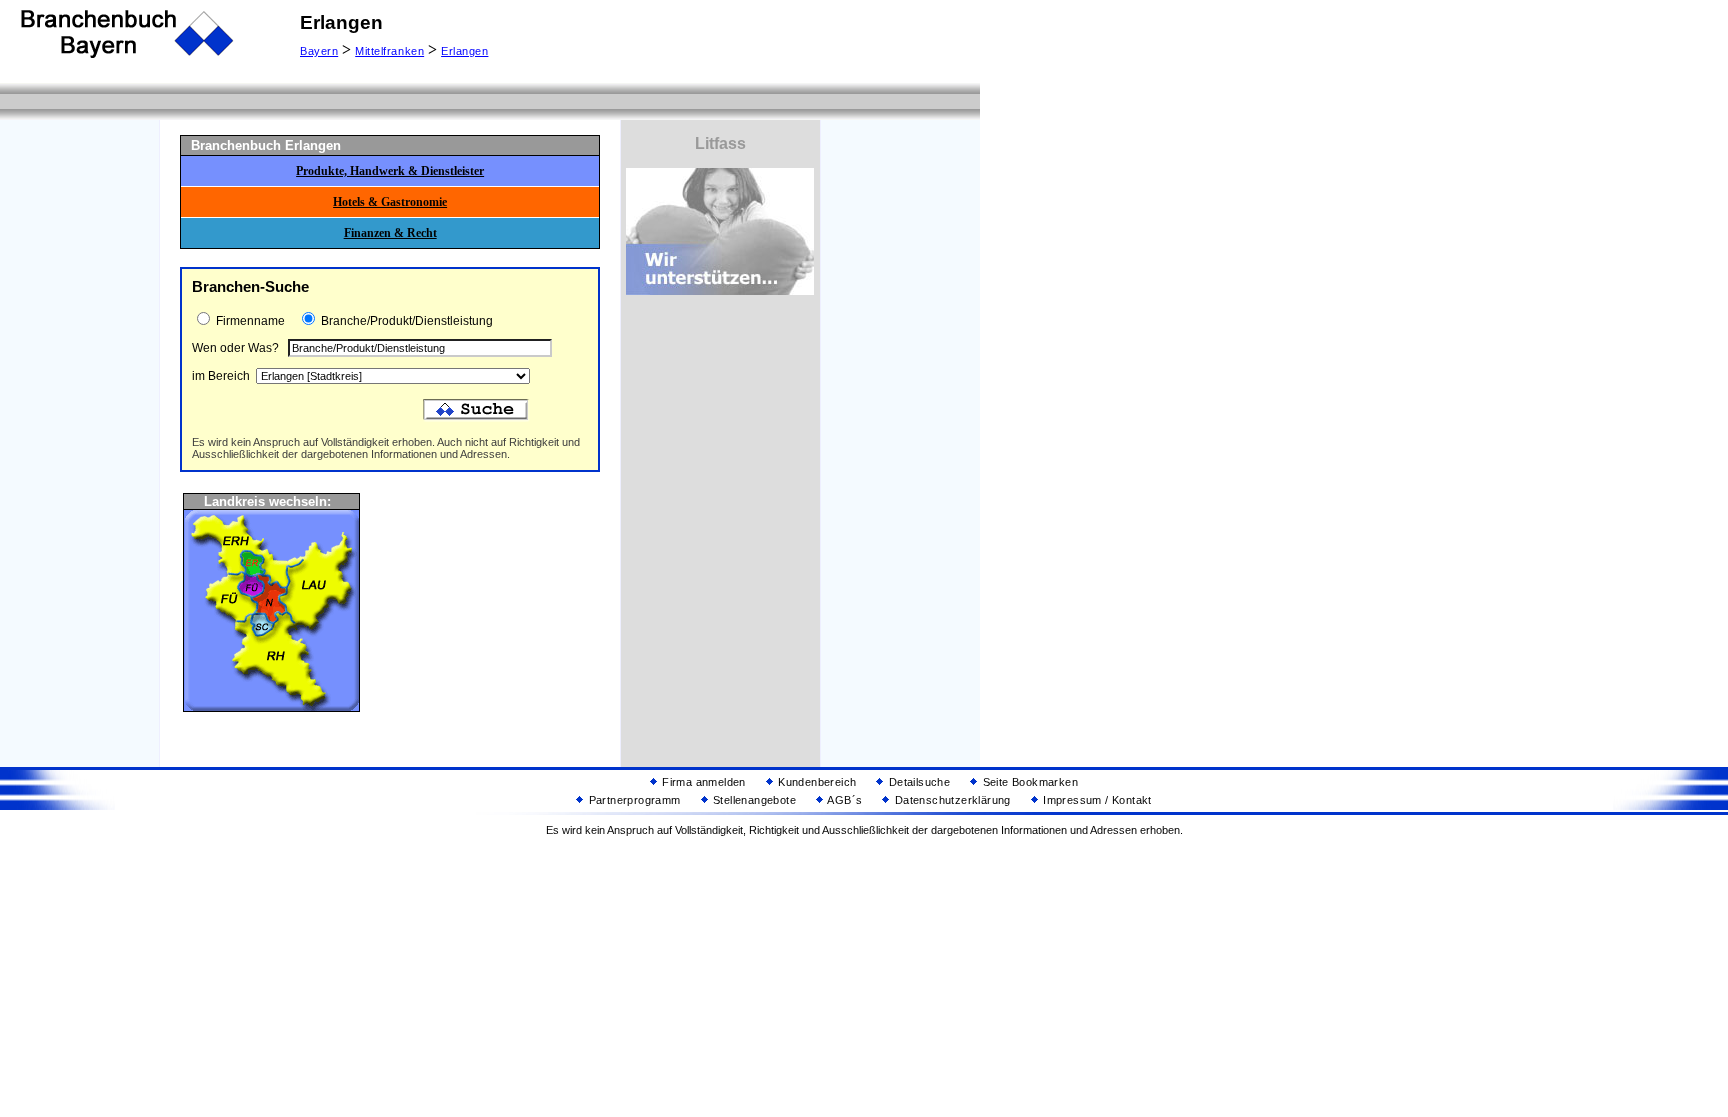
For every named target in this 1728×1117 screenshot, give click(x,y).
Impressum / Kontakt (1096, 800)
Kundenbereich (816, 782)
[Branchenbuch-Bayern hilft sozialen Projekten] (720, 290)
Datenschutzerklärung (950, 800)
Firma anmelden (702, 782)
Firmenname (249, 321)
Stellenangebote (753, 800)
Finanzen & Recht (390, 233)
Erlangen (464, 51)
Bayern (319, 51)
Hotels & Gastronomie (390, 202)
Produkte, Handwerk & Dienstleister (390, 171)
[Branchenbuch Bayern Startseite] (128, 55)
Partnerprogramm (632, 800)
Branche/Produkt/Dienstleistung (405, 321)
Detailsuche (917, 782)
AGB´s (843, 800)
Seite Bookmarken (1028, 782)
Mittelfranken (389, 51)
